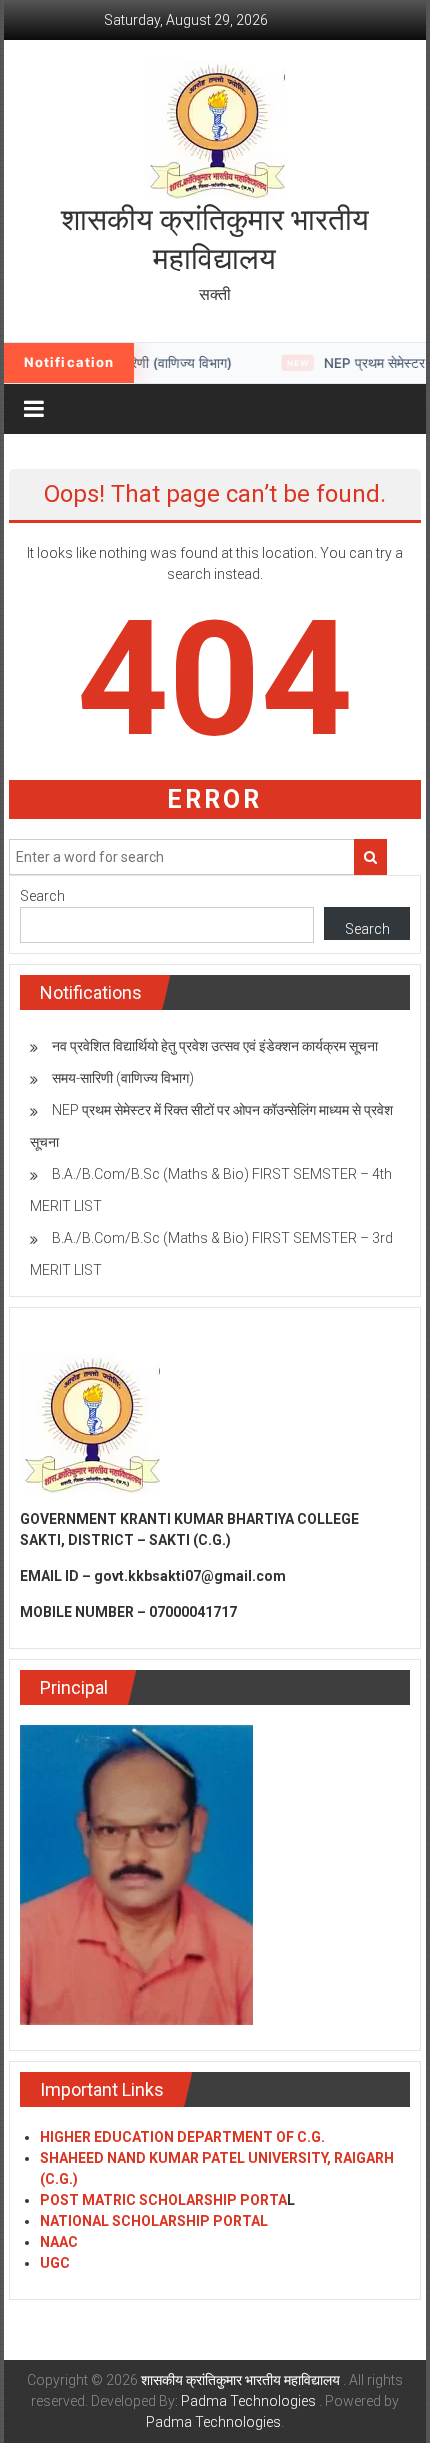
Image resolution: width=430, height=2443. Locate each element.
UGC (55, 2263)
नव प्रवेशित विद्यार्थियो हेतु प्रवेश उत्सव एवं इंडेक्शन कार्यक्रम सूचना (215, 1046)
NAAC (59, 2242)
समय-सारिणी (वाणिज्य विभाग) (123, 1078)
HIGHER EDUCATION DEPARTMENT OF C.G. (182, 2137)
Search (42, 896)
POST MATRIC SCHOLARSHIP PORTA (163, 2200)
